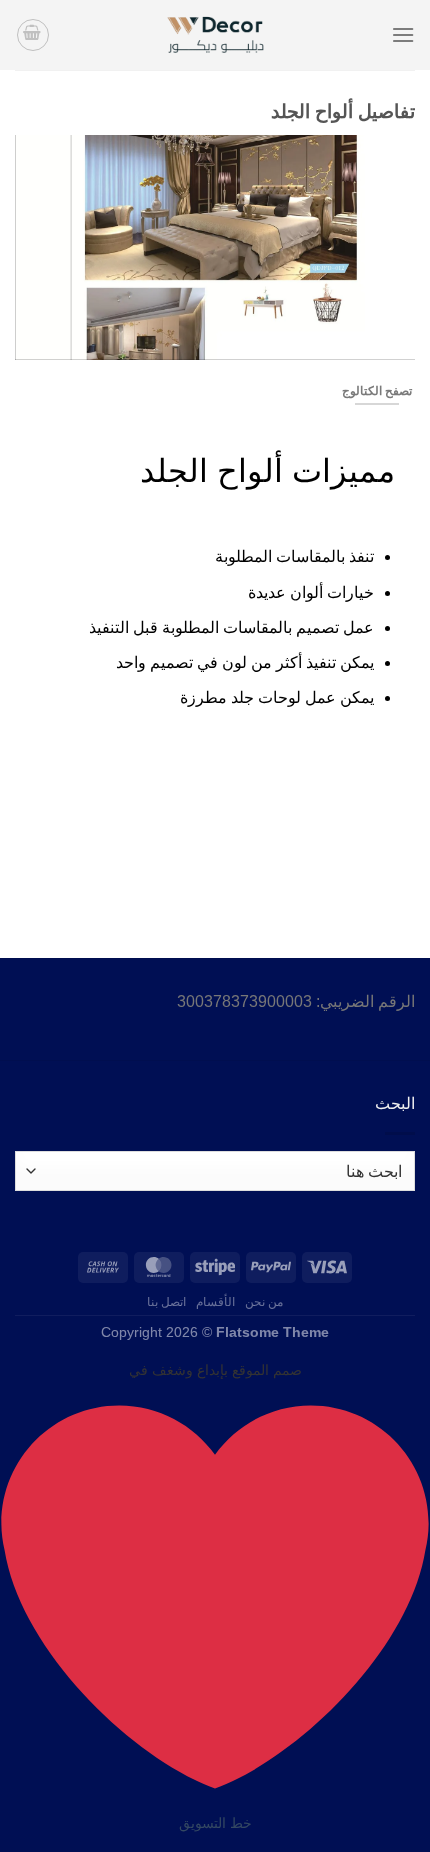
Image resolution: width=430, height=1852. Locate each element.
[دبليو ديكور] (215, 35)
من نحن (264, 1302)
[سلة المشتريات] (33, 35)
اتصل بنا (167, 1302)
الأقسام (215, 1302)
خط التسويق (215, 1823)
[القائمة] (403, 34)
